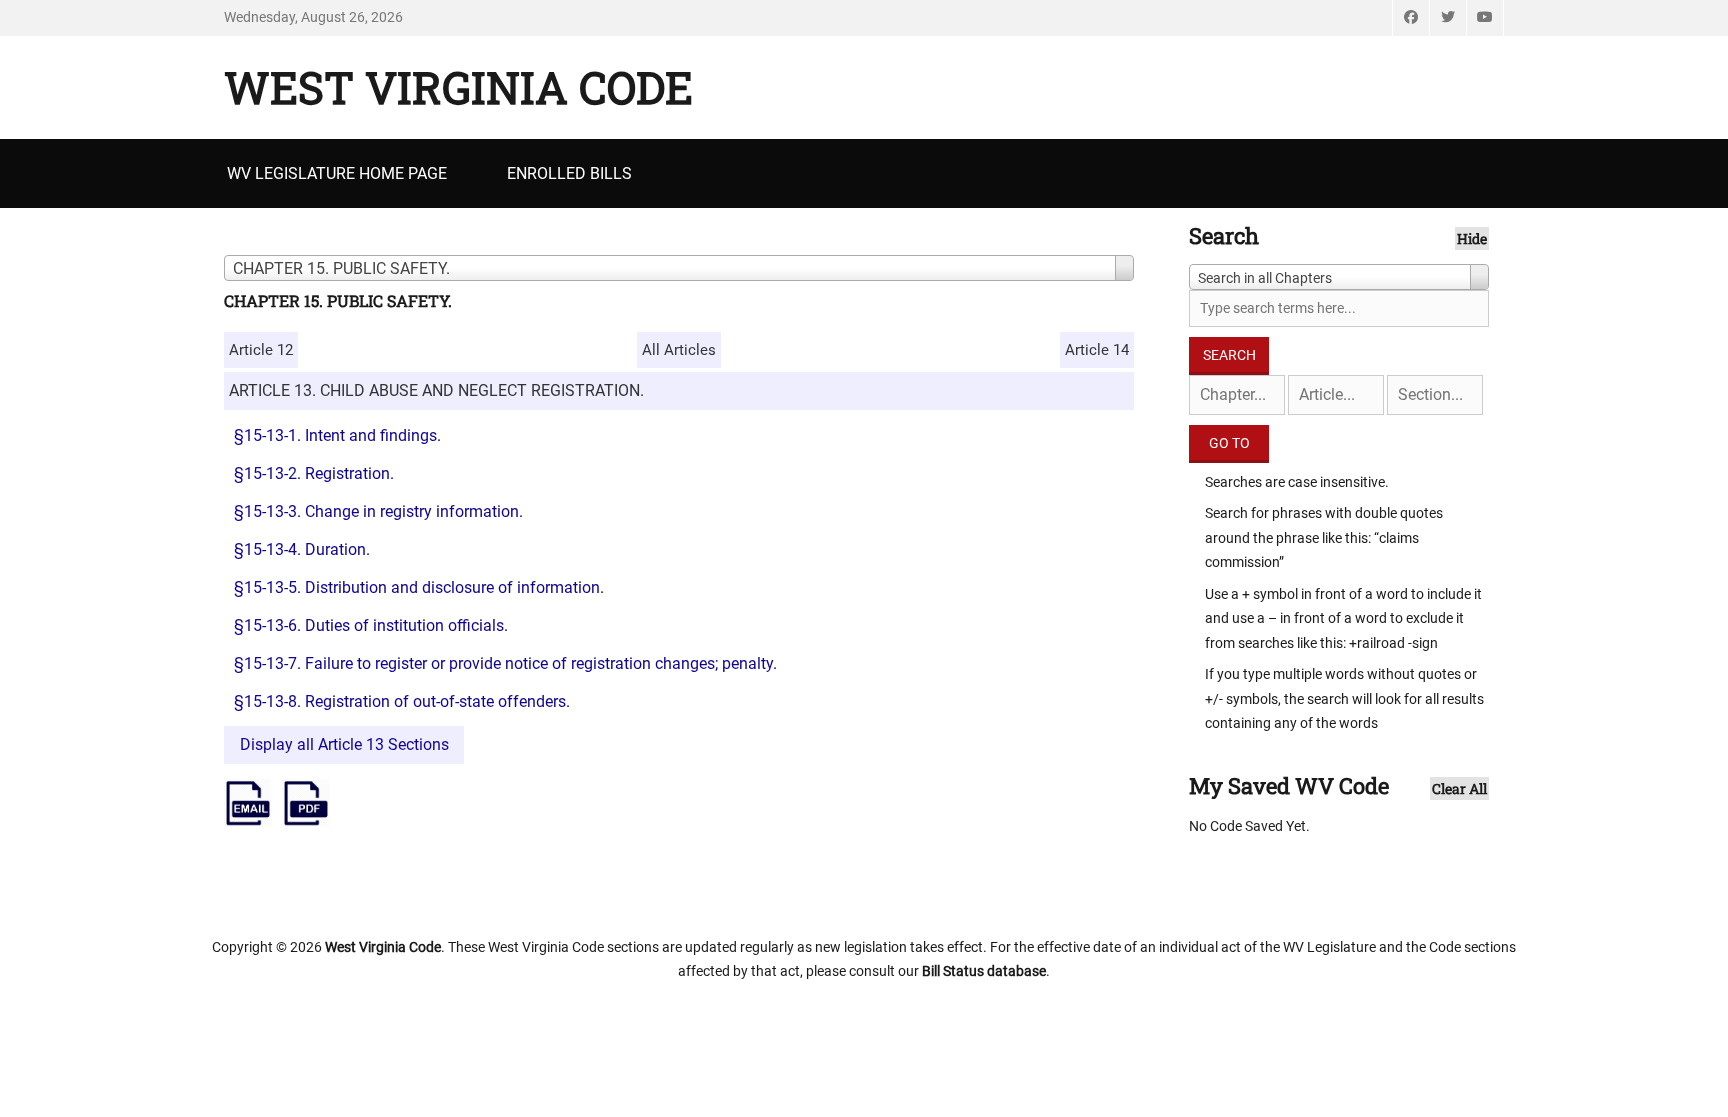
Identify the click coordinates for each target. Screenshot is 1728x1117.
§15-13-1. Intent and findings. (337, 435)
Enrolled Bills (569, 173)
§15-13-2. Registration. (314, 473)
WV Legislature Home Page (337, 173)
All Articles (679, 350)
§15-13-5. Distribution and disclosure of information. (419, 587)
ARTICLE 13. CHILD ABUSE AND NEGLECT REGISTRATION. (436, 390)
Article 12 (261, 350)
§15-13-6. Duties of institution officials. (371, 625)
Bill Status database (984, 971)
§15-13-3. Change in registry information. (378, 511)
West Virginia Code (458, 87)
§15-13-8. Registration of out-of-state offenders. (402, 701)
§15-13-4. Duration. (302, 549)
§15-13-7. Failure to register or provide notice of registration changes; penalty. (505, 663)
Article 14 (1097, 350)
